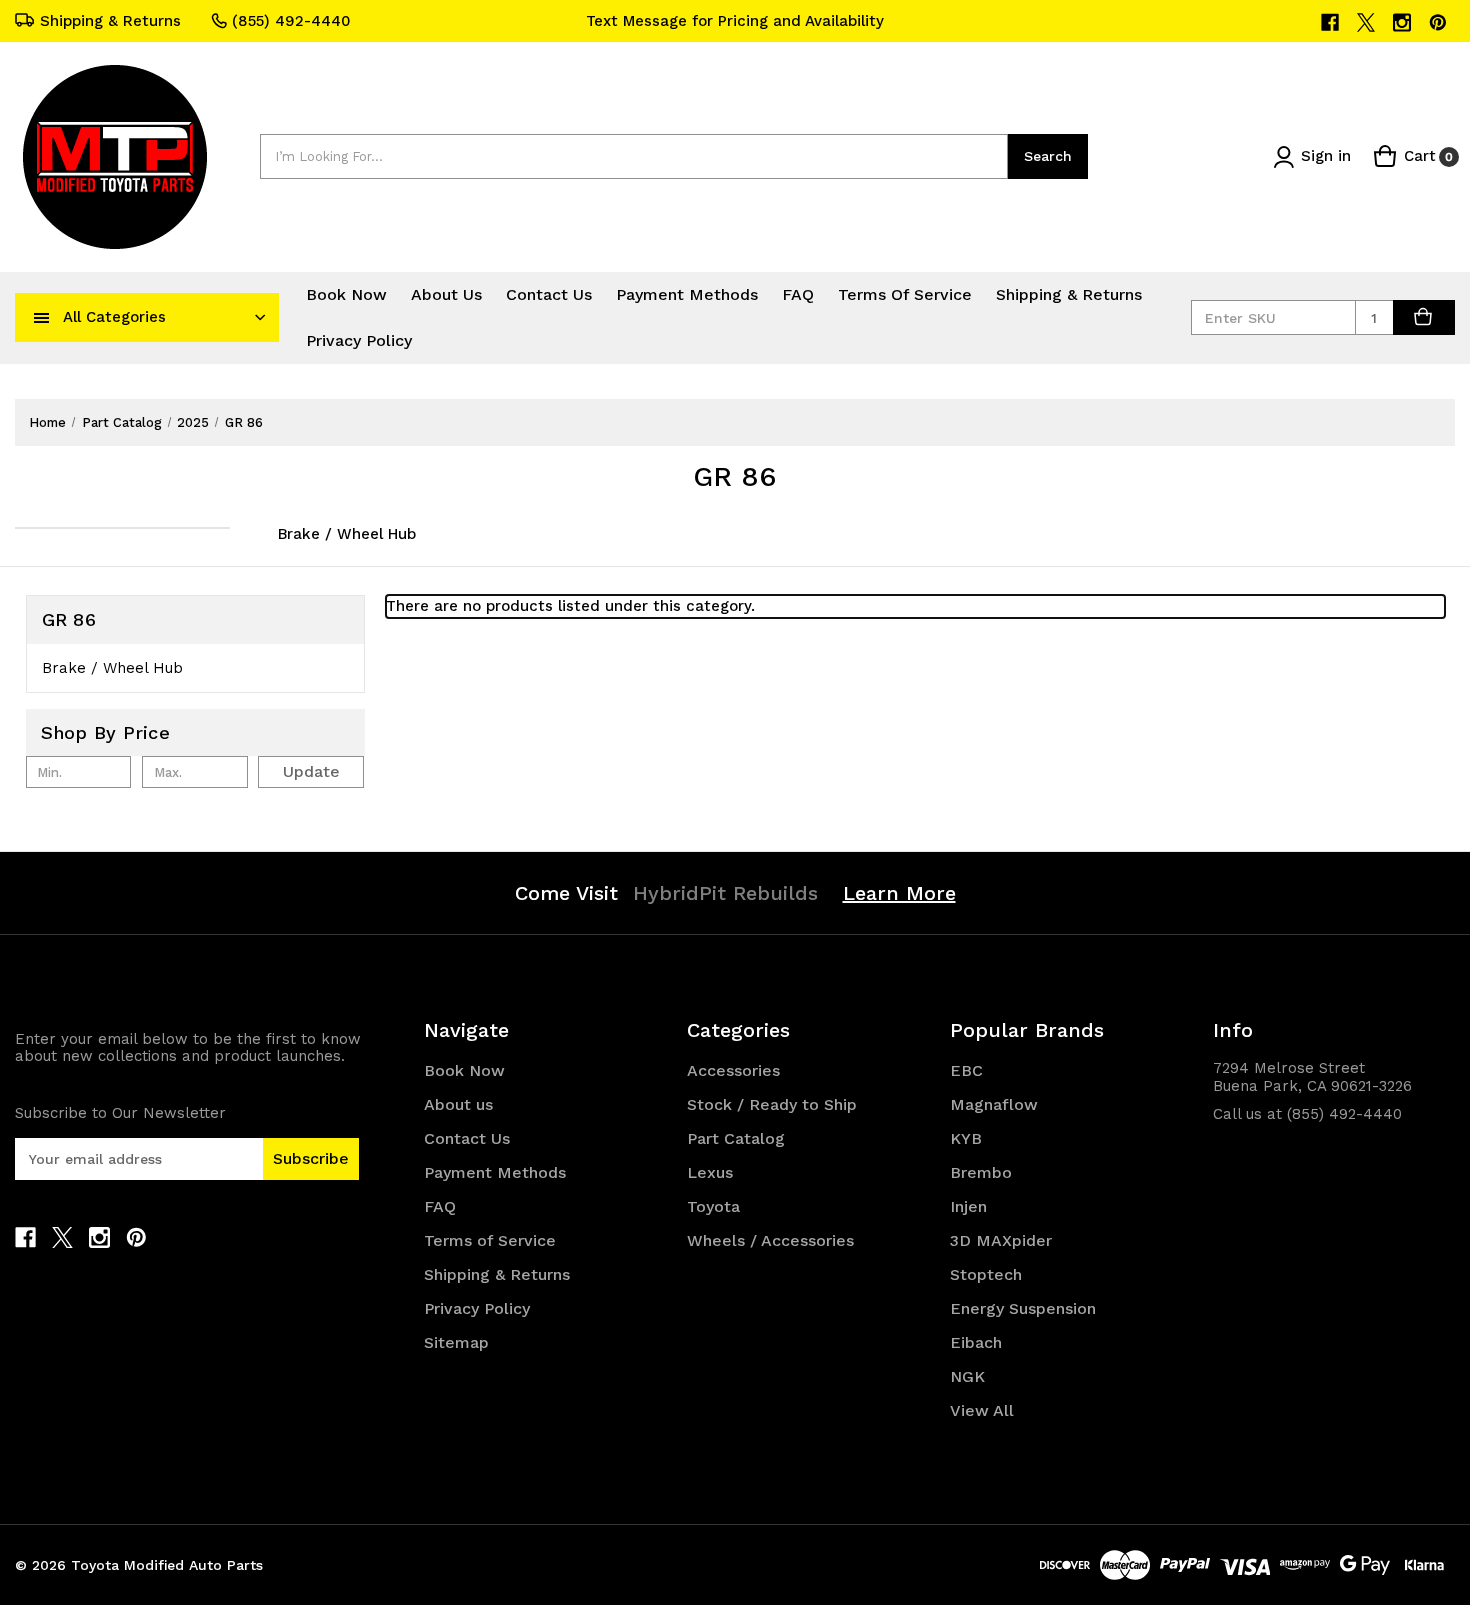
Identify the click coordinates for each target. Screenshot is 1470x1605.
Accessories (733, 1070)
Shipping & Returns (110, 21)
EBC (966, 1070)
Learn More (899, 893)
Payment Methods (687, 294)
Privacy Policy (359, 340)
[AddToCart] (1424, 317)
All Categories (114, 317)
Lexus (710, 1172)
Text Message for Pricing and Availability (735, 21)
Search (1048, 156)
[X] (1367, 22)
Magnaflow (994, 1104)
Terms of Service (905, 294)
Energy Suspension (1023, 1308)
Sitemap (456, 1342)
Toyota (713, 1206)
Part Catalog (736, 1138)
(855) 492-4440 (291, 21)
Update (311, 771)
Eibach (976, 1342)
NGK (967, 1376)
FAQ (798, 294)
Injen (968, 1206)
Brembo (981, 1172)
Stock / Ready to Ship (772, 1104)
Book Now (346, 294)
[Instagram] (1403, 22)
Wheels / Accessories (770, 1240)
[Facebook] (1331, 22)
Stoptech (986, 1274)
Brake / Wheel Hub (347, 534)
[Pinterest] (1439, 22)
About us (446, 294)
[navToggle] (42, 317)
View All (982, 1410)
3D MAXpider (1001, 1240)
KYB (966, 1138)
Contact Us (549, 294)
